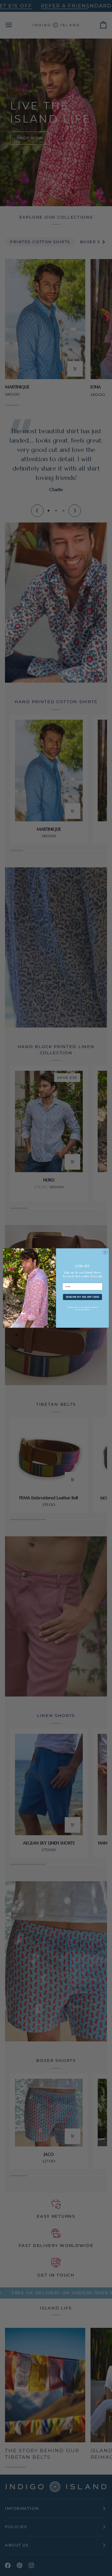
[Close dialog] (105, 1252)
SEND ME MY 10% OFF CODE (82, 1297)
